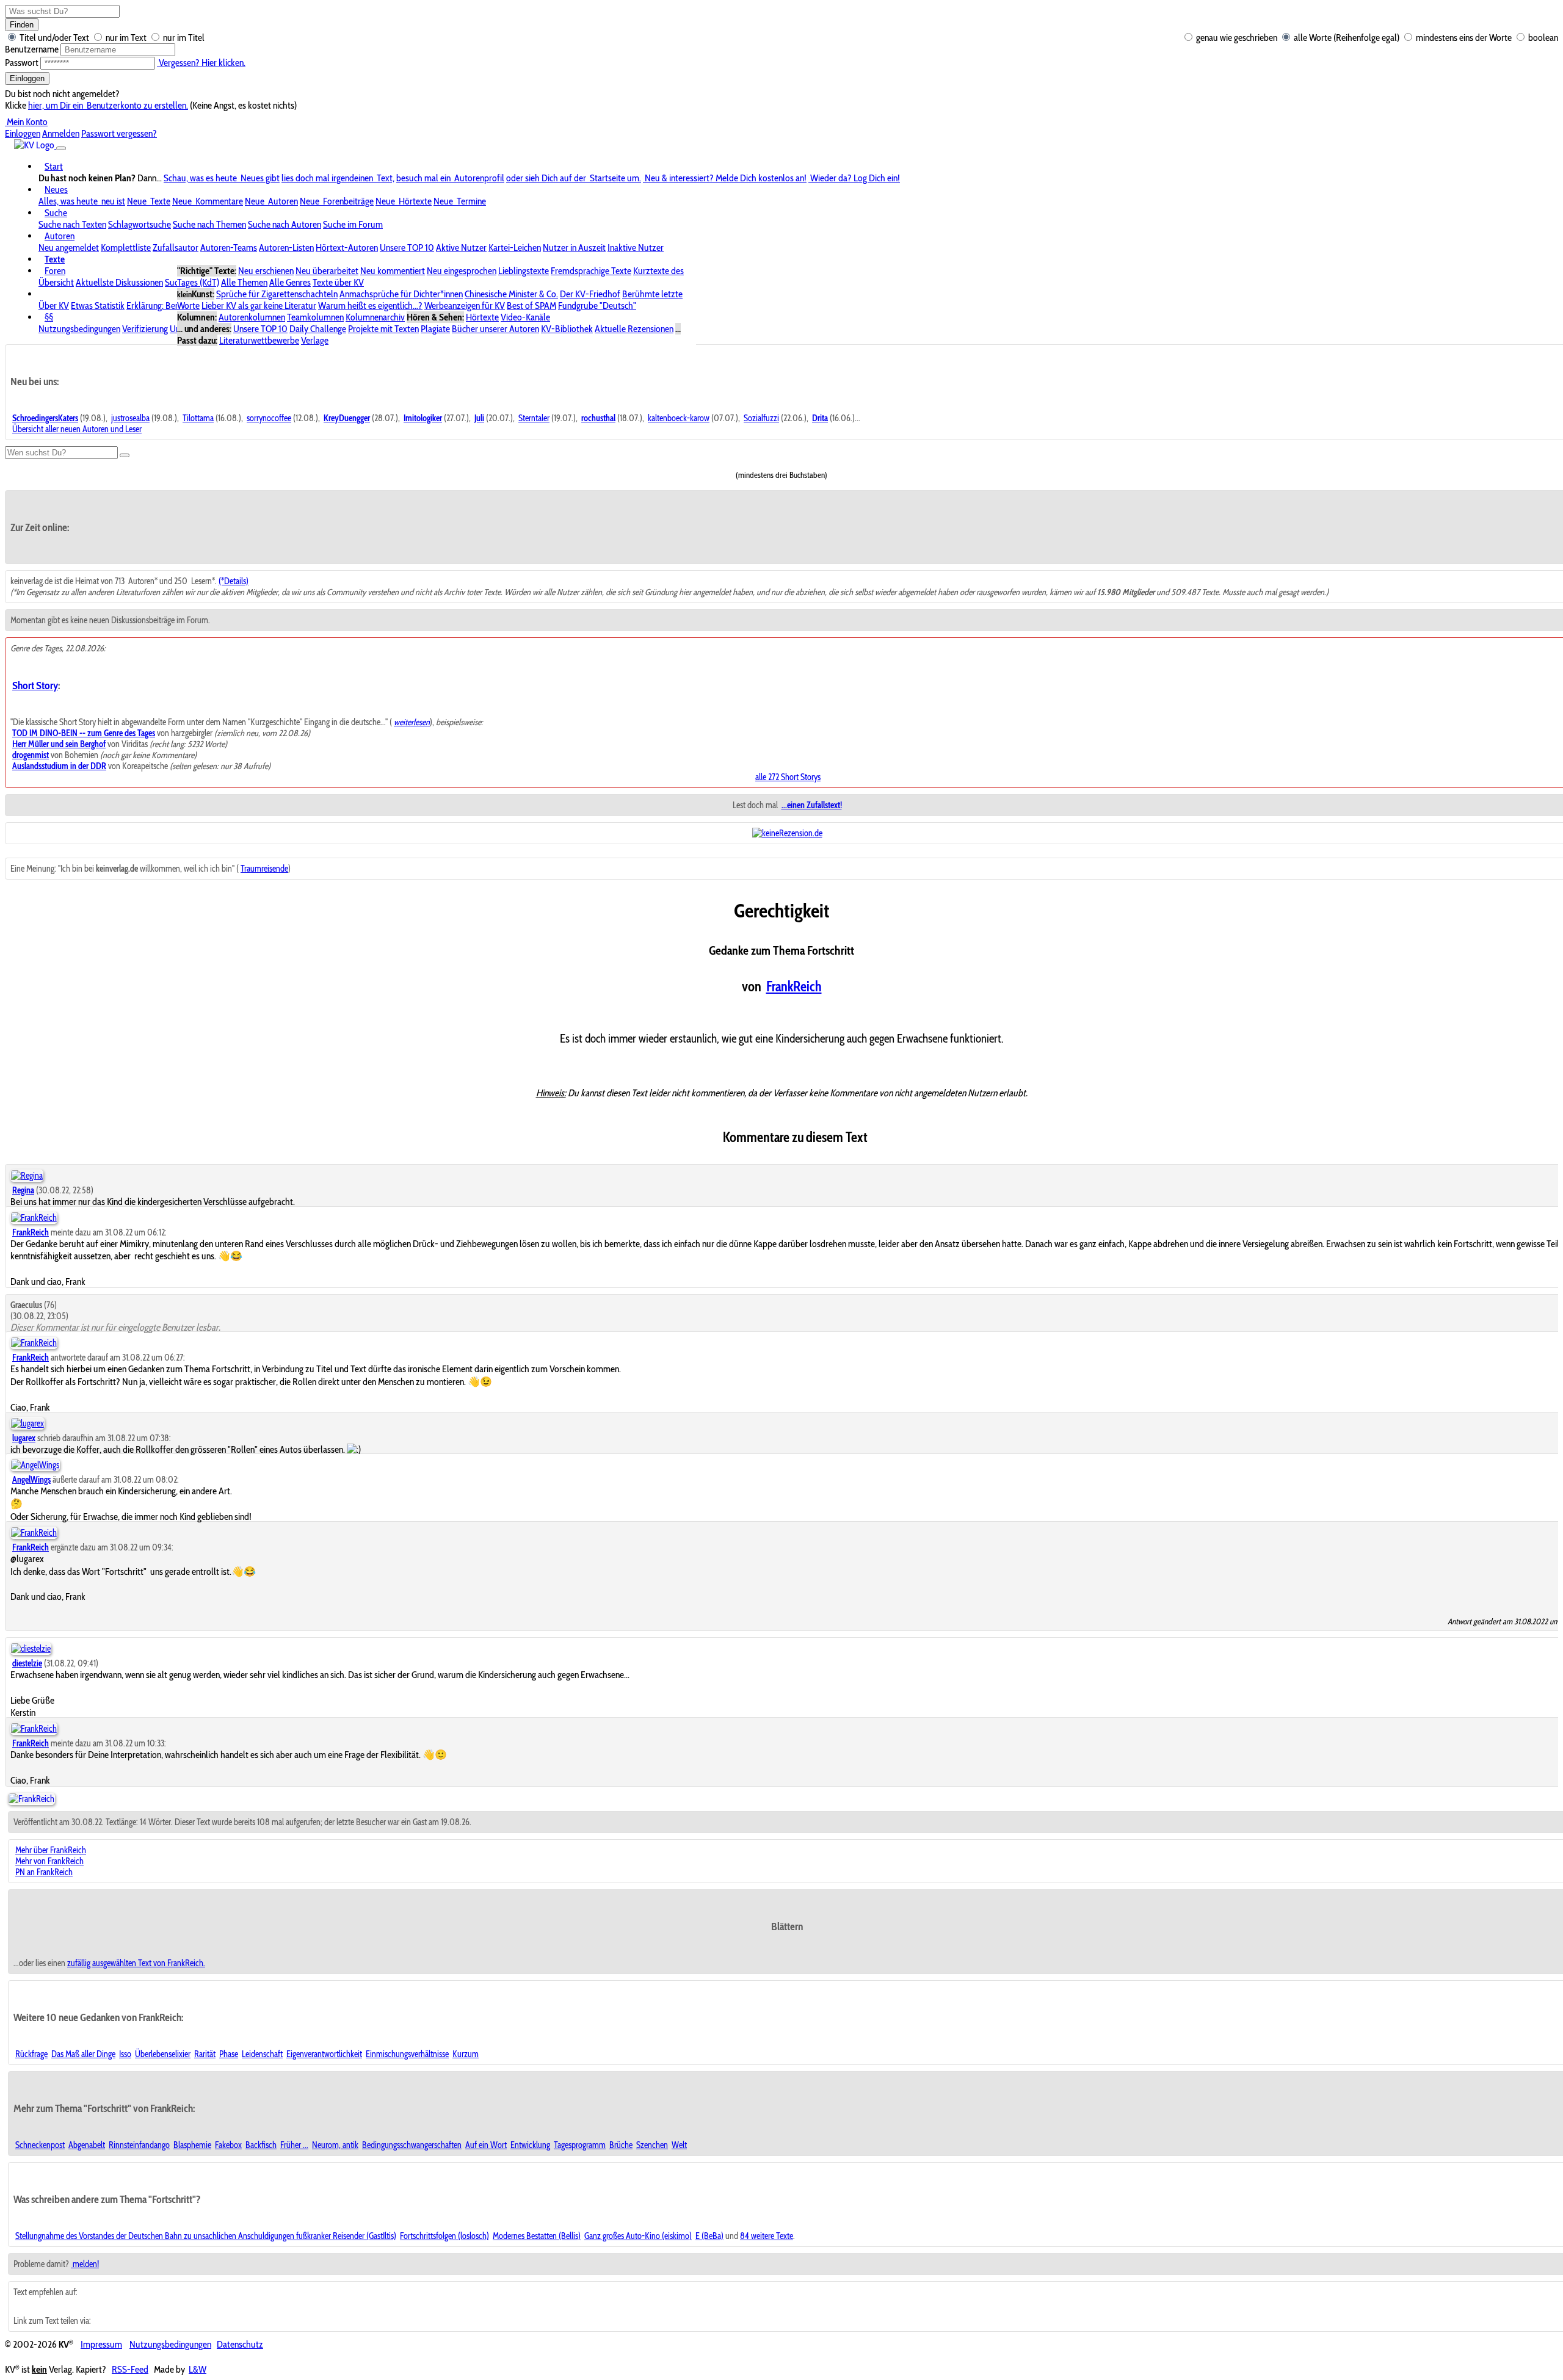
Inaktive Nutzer (636, 248)
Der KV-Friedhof (590, 294)
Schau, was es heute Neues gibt (222, 178)
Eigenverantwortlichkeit (324, 2054)
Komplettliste (126, 248)
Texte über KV (338, 282)
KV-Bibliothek (567, 329)
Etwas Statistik (98, 306)
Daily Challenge (318, 329)
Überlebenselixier (163, 2054)
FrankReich (794, 986)
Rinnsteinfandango (139, 2145)
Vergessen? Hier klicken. (201, 63)
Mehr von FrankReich (49, 1861)
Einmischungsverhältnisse (407, 2054)
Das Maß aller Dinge (83, 2054)
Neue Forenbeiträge (337, 201)
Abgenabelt (87, 2145)
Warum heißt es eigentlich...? (370, 306)
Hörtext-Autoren (347, 248)
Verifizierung (145, 329)
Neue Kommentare (208, 201)
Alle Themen (244, 282)
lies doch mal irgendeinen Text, (338, 178)
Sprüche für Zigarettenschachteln (277, 294)
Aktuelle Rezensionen (634, 329)
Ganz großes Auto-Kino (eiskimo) (638, 2236)
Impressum (101, 2344)
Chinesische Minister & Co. (511, 294)
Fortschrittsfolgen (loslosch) (444, 2236)
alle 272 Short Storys (788, 777)
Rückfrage (31, 2054)
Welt (679, 2145)
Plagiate (435, 329)
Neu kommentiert (393, 271)
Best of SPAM (531, 306)
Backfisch (261, 2145)
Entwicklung (530, 2145)
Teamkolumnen (315, 317)
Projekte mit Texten (383, 329)
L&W (198, 2369)
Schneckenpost (40, 2145)
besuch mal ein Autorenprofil (450, 178)
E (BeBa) (709, 2236)
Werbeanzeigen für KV (465, 306)
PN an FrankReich (44, 1872)
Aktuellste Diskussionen (119, 282)
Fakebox (228, 2145)
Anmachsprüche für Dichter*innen (401, 294)
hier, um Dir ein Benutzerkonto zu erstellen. (108, 105)
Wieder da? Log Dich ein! (854, 178)
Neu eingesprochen (462, 271)
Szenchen (652, 2145)
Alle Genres (290, 282)
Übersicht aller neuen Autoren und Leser (77, 429)
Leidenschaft (262, 2054)
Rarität (205, 2054)
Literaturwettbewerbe (259, 340)
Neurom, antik (335, 2145)
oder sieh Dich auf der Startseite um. (574, 178)
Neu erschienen (266, 271)
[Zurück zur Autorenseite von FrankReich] (31, 1799)
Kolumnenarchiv (375, 317)
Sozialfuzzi (761, 418)
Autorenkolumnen (252, 317)
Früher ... (294, 2145)
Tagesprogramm (580, 2145)
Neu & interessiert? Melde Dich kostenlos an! (725, 178)
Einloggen (27, 78)
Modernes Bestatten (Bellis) (537, 2236)
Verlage (315, 340)
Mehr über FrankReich (51, 1850)
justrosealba (130, 418)
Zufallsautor (176, 248)
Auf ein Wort (486, 2145)
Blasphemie (192, 2145)
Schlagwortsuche (140, 224)
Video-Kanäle (525, 317)
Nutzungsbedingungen (79, 329)
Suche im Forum (353, 224)
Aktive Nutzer (461, 248)
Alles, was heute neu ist (82, 201)
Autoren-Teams (229, 248)
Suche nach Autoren (285, 224)
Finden (22, 25)
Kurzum (466, 2054)
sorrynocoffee (269, 418)
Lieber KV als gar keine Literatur (259, 306)
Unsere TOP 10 (407, 248)
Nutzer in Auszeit (574, 248)
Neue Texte (149, 201)
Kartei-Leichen (515, 248)
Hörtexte (482, 317)
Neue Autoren (271, 201)
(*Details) (234, 581)
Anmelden (61, 133)
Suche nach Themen (209, 224)
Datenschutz (240, 2344)
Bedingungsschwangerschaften (412, 2145)
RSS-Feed (130, 2369)
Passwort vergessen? (119, 133)
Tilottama (198, 418)
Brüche (621, 2145)
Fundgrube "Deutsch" (597, 306)
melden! (85, 2264)
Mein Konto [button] (26, 122)
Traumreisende (264, 869)
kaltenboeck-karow (679, 418)
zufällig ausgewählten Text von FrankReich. (136, 1963)
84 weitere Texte (767, 2236)
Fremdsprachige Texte (591, 271)
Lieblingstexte (524, 271)
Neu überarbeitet (327, 271)
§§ (49, 317)
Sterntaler (534, 418)
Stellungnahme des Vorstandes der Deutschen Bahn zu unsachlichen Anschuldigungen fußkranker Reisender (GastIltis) (206, 2236)
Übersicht (56, 282)
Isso (125, 2054)
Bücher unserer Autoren (495, 329)
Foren (55, 271)
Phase (229, 2054)
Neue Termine (460, 201)
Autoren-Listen (286, 248)
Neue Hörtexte (404, 201)
